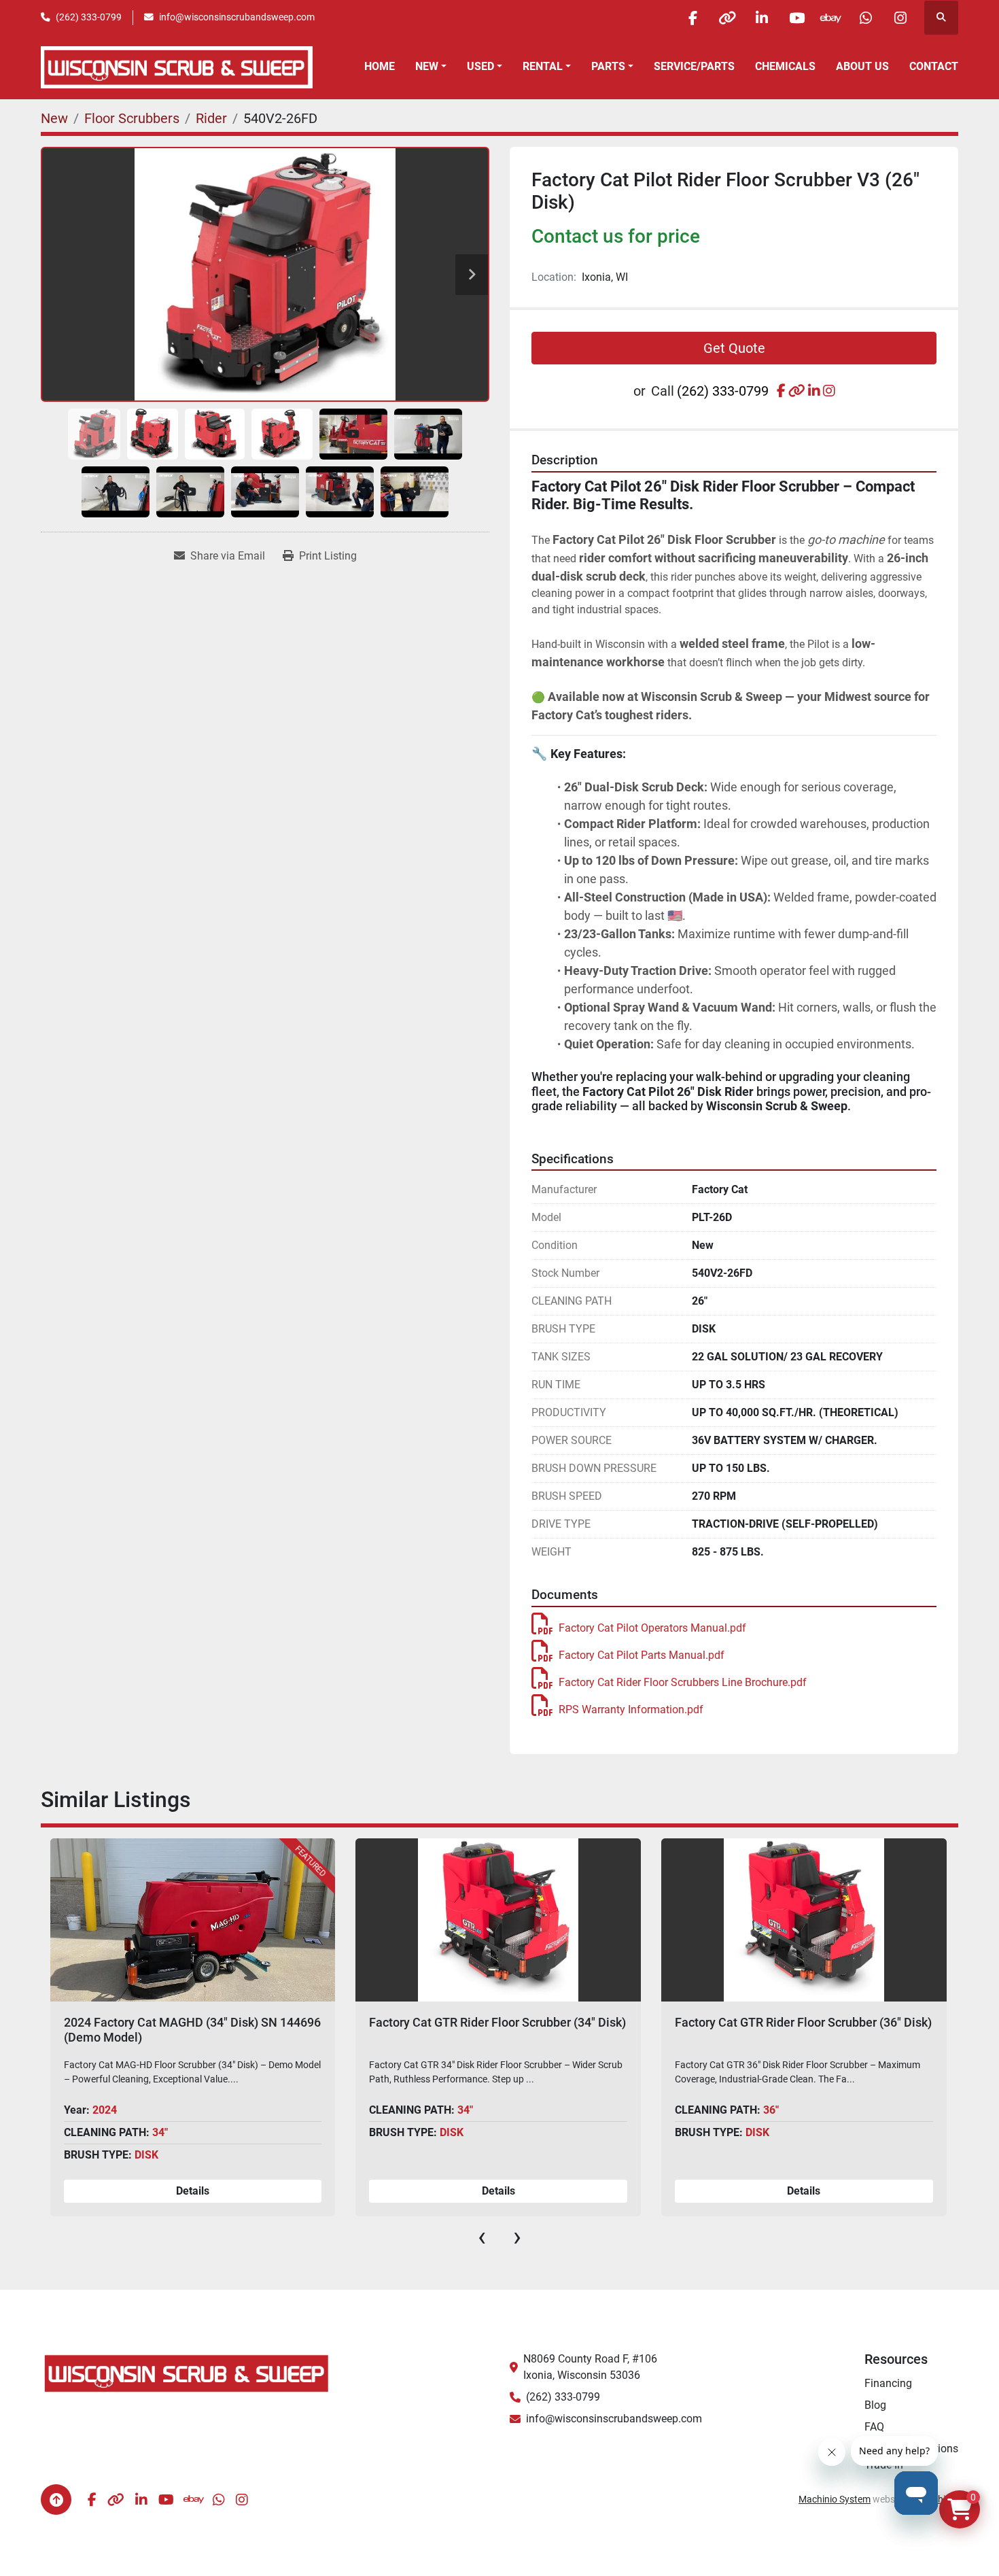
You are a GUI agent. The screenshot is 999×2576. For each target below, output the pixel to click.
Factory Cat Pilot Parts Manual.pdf (642, 1655)
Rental (543, 66)
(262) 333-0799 (89, 17)
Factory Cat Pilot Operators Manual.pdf (652, 1628)
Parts (608, 66)
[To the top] (56, 2500)
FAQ (874, 2427)
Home (380, 66)
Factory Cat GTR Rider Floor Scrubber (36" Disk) (497, 2022)
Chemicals (785, 66)
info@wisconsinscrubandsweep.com (237, 17)
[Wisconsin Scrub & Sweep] (187, 2373)
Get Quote (734, 348)
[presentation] (482, 2237)
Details (193, 2191)
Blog (875, 2405)
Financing (888, 2383)
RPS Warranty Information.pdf (631, 1710)
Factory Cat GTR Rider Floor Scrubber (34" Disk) (192, 2022)
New (427, 66)
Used (480, 66)
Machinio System (835, 2499)
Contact (934, 66)
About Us (862, 66)
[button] (431, 67)
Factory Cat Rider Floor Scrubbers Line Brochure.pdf (683, 1682)
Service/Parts (694, 66)
